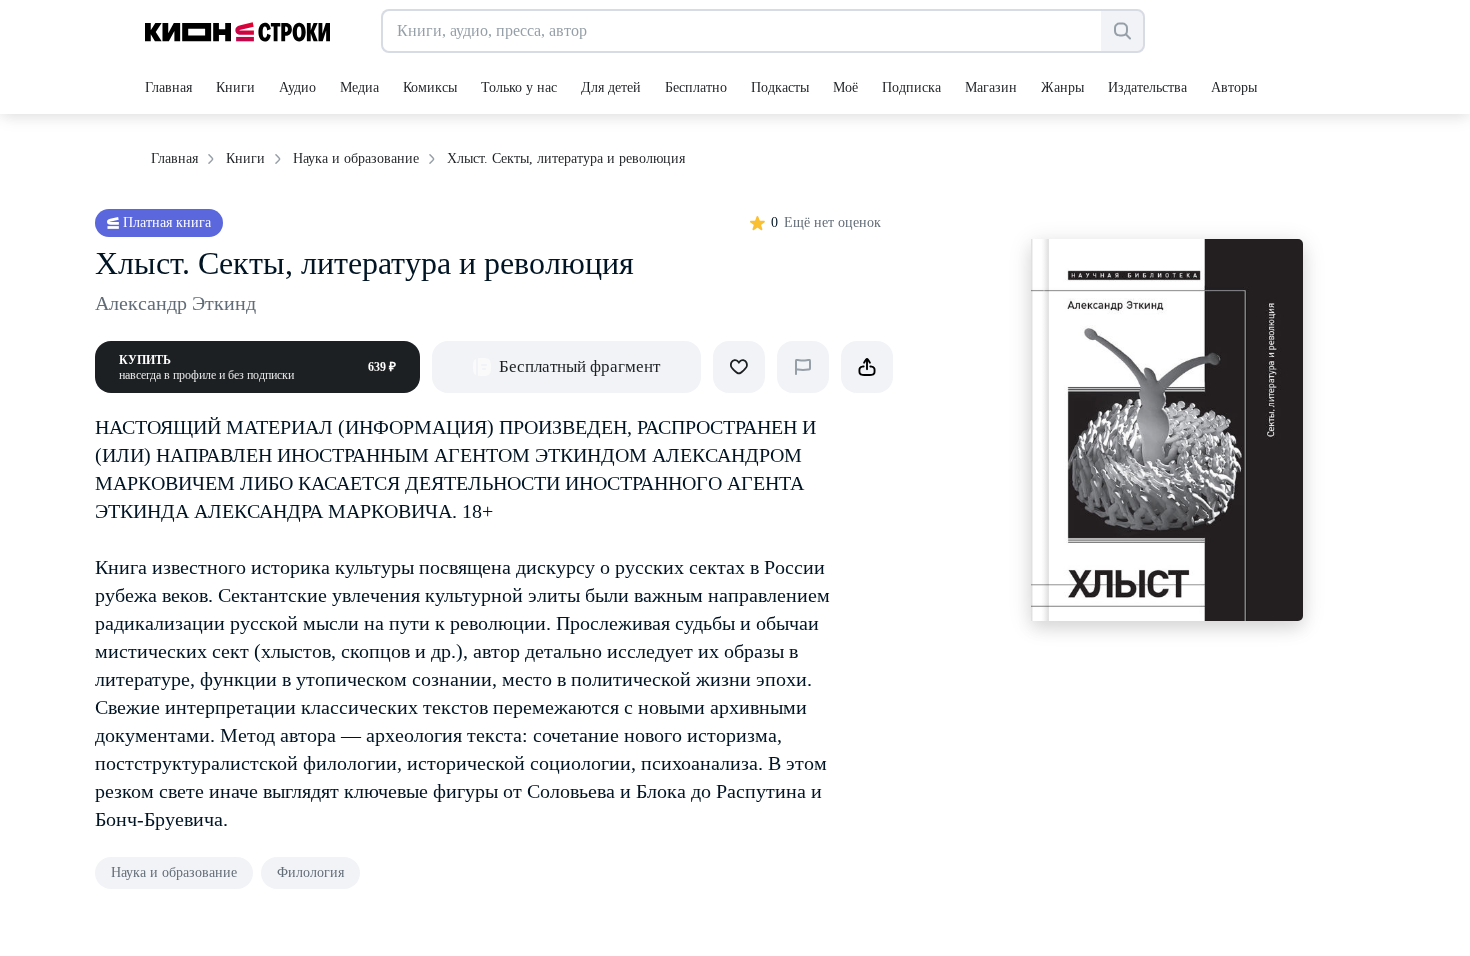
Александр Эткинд (175, 303)
